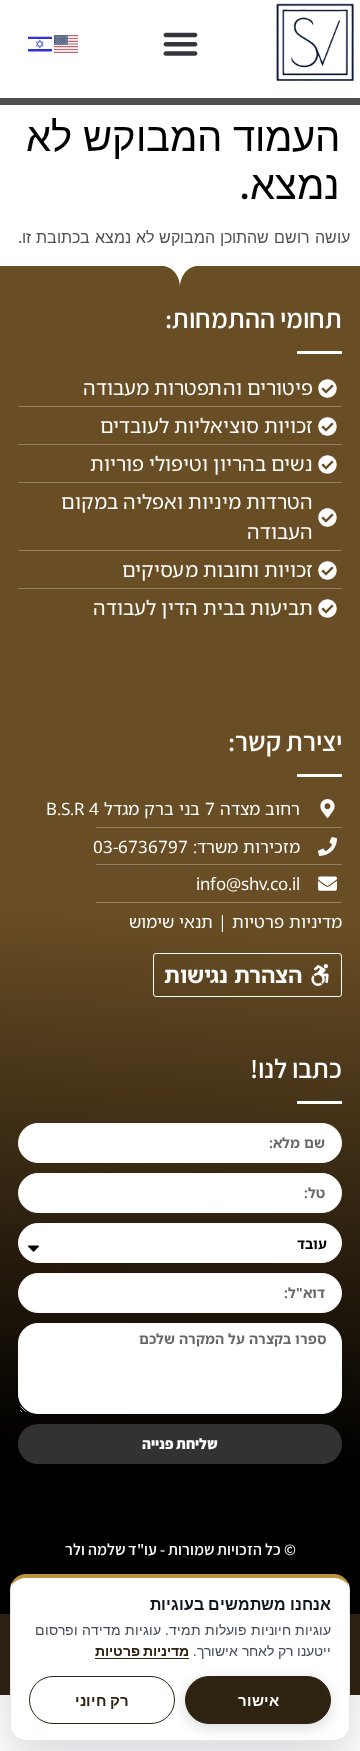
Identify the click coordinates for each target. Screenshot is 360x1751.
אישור (258, 1700)
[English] (67, 42)
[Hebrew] (41, 42)
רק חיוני (102, 1700)
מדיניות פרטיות (142, 1651)
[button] (180, 44)
